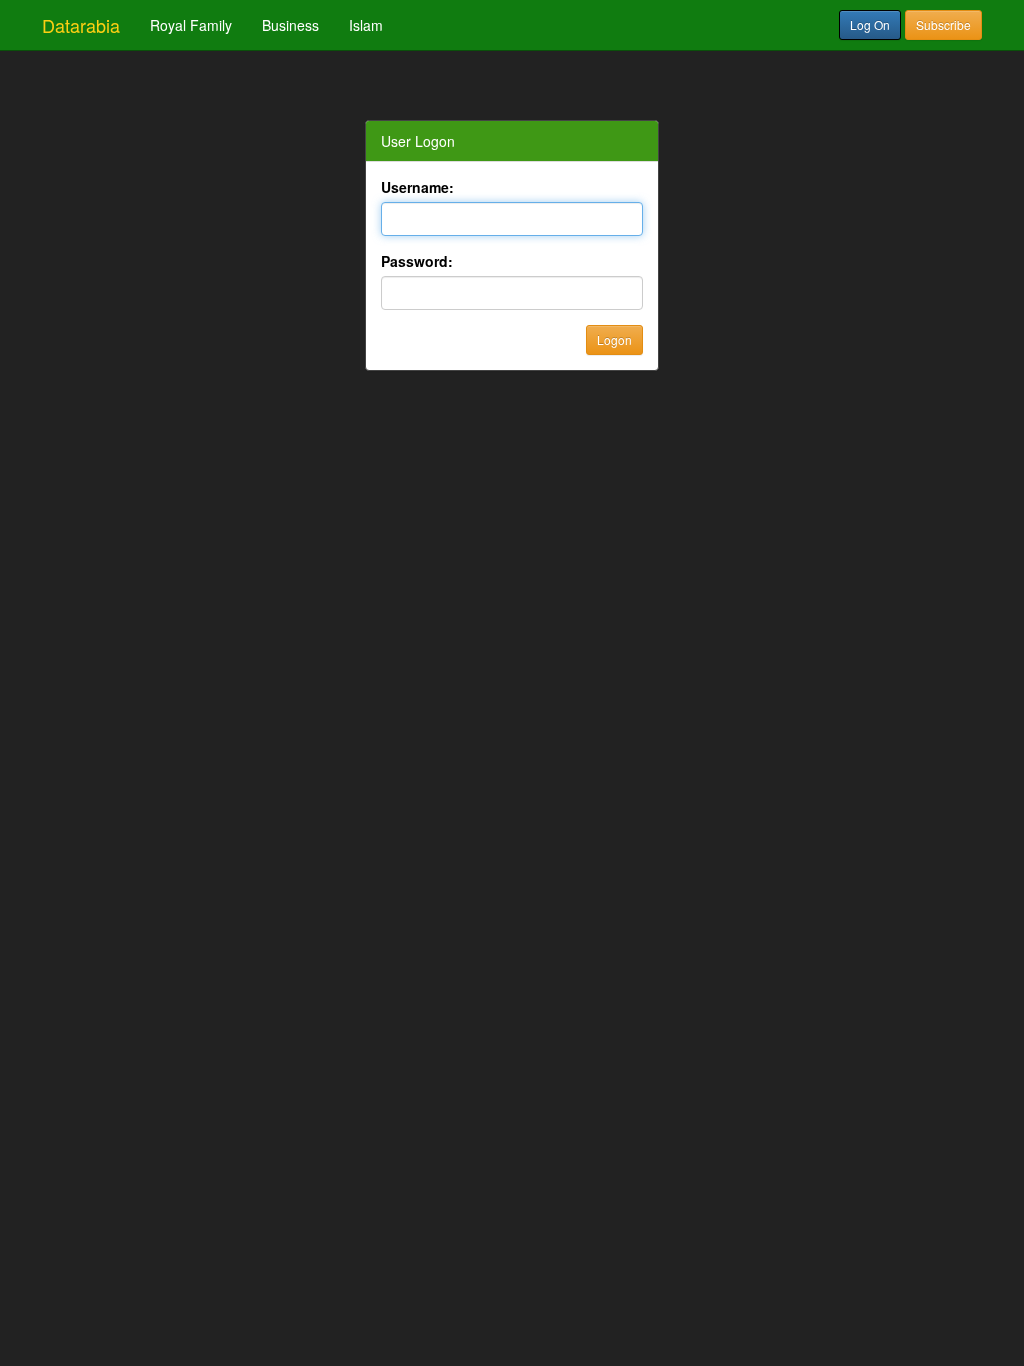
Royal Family (191, 25)
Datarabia (81, 25)
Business (290, 25)
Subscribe (943, 24)
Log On (870, 24)
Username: (417, 187)
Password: (417, 261)
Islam (366, 25)
